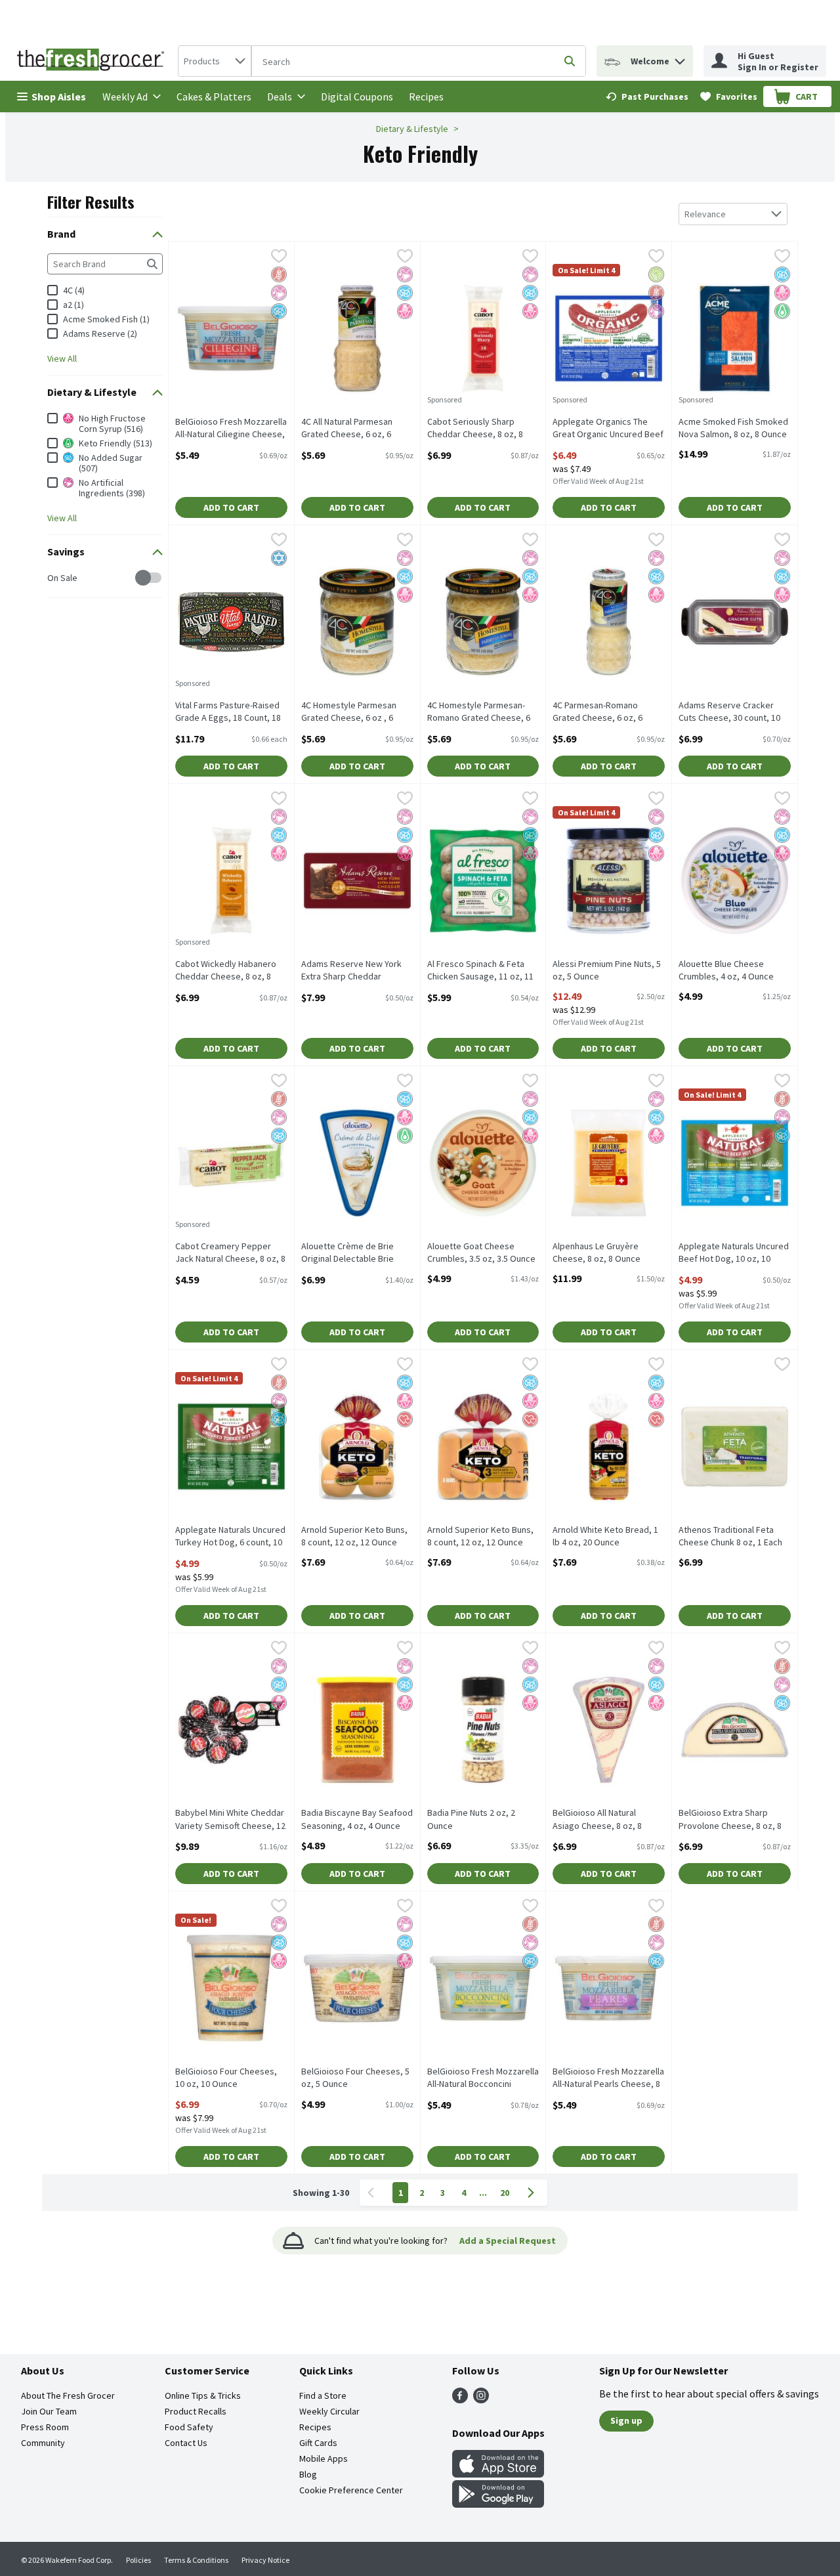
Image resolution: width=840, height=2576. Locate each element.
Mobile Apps (324, 2458)
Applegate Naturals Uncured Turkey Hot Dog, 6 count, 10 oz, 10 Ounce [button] (230, 1537)
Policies (138, 2560)
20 (505, 2193)
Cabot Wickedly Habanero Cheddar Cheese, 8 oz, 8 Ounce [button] (226, 971)
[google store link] (498, 2504)
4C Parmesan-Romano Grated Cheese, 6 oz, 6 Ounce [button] (604, 712)
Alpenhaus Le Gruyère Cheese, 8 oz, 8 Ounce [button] (604, 1253)
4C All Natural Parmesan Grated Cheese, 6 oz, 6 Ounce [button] (352, 429)
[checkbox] (54, 578)
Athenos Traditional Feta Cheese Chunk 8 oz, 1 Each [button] (730, 1536)
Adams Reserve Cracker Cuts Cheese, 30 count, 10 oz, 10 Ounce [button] (730, 712)
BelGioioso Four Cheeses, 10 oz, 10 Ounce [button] (226, 2078)
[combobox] (215, 61)
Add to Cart (231, 507)
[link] (647, 97)
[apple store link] (498, 2474)
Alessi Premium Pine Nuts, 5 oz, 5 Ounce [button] (607, 970)
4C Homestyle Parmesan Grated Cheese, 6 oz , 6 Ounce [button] (352, 712)
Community (43, 2443)
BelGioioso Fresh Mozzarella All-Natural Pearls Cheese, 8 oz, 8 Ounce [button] (608, 2078)
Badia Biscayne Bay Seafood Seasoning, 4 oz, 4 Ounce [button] (357, 1819)
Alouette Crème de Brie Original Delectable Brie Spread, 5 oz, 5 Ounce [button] (352, 1253)
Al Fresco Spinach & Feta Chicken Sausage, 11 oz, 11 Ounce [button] (480, 971)
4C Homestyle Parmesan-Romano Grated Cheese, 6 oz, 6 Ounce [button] (479, 712)
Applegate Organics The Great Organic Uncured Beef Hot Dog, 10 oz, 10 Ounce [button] (608, 429)
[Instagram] (481, 2399)
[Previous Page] (373, 2193)
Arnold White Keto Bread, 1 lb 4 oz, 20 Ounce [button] (605, 1536)
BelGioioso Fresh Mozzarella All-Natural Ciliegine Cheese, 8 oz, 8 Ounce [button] (231, 429)
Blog (308, 2474)
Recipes (426, 97)
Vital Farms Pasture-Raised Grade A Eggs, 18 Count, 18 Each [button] (228, 712)
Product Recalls (196, 2411)
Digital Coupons (357, 97)
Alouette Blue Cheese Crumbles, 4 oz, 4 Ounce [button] (730, 970)
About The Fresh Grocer (68, 2395)
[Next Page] (534, 2193)
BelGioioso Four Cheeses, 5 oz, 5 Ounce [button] (355, 2078)
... (483, 2193)
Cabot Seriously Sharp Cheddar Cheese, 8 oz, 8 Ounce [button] (478, 429)
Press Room (45, 2427)
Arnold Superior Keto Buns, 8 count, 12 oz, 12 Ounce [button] (354, 1536)
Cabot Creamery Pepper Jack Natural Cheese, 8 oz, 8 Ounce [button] (230, 1253)
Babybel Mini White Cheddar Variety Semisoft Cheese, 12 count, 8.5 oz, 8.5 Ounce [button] (230, 1820)
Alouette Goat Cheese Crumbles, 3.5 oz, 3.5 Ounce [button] (481, 1253)
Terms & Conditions (196, 2560)
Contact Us (186, 2443)
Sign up (626, 2420)
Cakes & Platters (214, 97)
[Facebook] (460, 2399)
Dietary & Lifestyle (412, 129)
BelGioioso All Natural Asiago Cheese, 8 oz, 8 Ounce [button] (604, 1820)
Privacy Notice (265, 2560)
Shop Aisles (59, 97)
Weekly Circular (329, 2411)
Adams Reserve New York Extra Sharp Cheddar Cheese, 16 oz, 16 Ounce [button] (352, 971)
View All (62, 358)
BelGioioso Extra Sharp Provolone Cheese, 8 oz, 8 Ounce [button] (730, 1820)
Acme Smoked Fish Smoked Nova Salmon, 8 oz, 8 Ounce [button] (733, 428)
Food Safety (189, 2427)
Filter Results (91, 202)
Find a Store (323, 2395)
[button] (680, 58)
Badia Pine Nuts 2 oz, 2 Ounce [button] (478, 1819)
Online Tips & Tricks (203, 2395)
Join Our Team (49, 2411)
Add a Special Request (508, 2241)
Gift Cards (318, 2443)
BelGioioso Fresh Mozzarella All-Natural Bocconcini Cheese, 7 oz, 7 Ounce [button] (483, 2078)
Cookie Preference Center (351, 2490)
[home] (93, 61)
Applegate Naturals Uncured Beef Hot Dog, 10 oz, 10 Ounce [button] (734, 1253)
